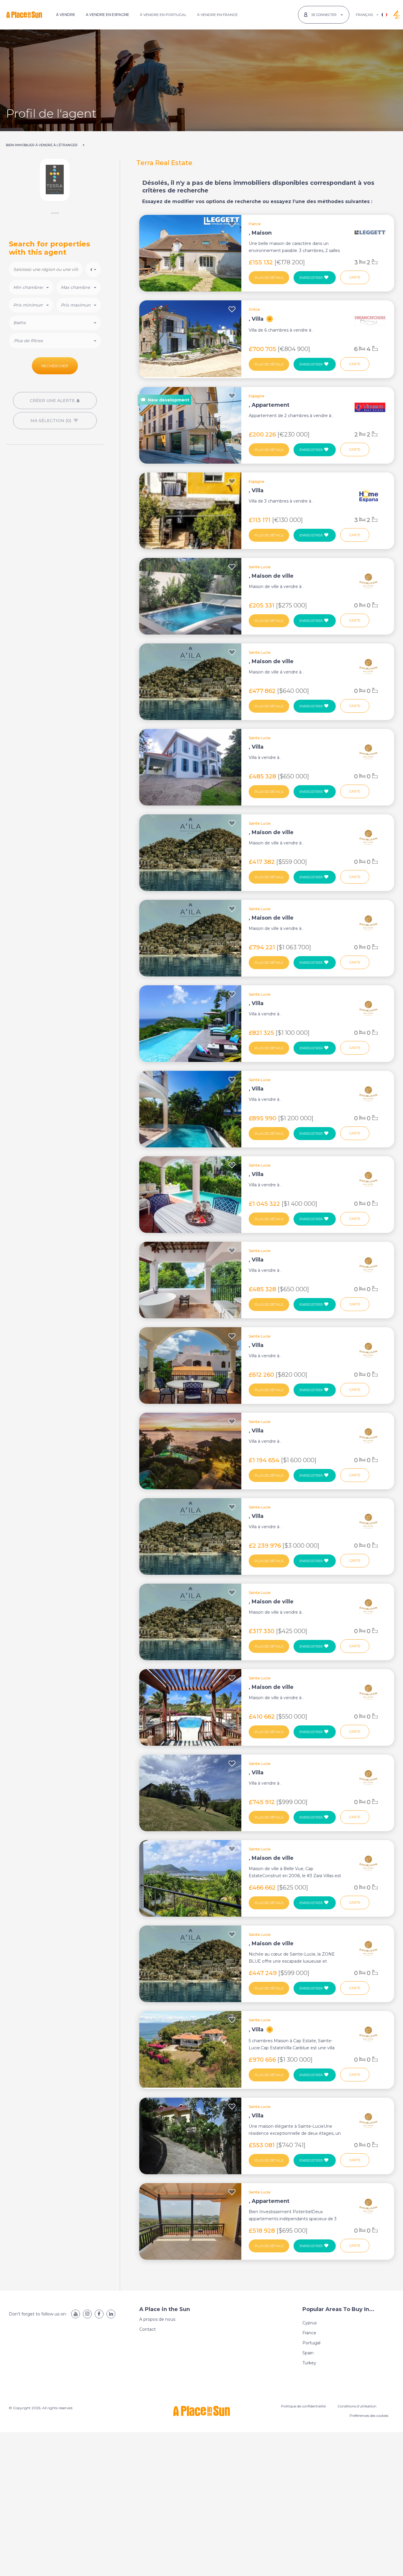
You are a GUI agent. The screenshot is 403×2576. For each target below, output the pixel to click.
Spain (308, 2353)
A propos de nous (157, 2319)
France (309, 2333)
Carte (355, 277)
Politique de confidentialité (303, 2406)
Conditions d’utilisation (357, 2406)
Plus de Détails (269, 278)
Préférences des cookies (369, 2416)
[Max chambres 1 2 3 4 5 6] (79, 287)
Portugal (311, 2343)
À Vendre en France (217, 15)
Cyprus (309, 2323)
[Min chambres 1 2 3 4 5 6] (31, 287)
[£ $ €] (93, 269)
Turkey (309, 2363)
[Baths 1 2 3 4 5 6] (55, 323)
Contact (148, 2329)
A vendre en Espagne (108, 15)
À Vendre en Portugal (163, 15)
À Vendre (66, 15)
